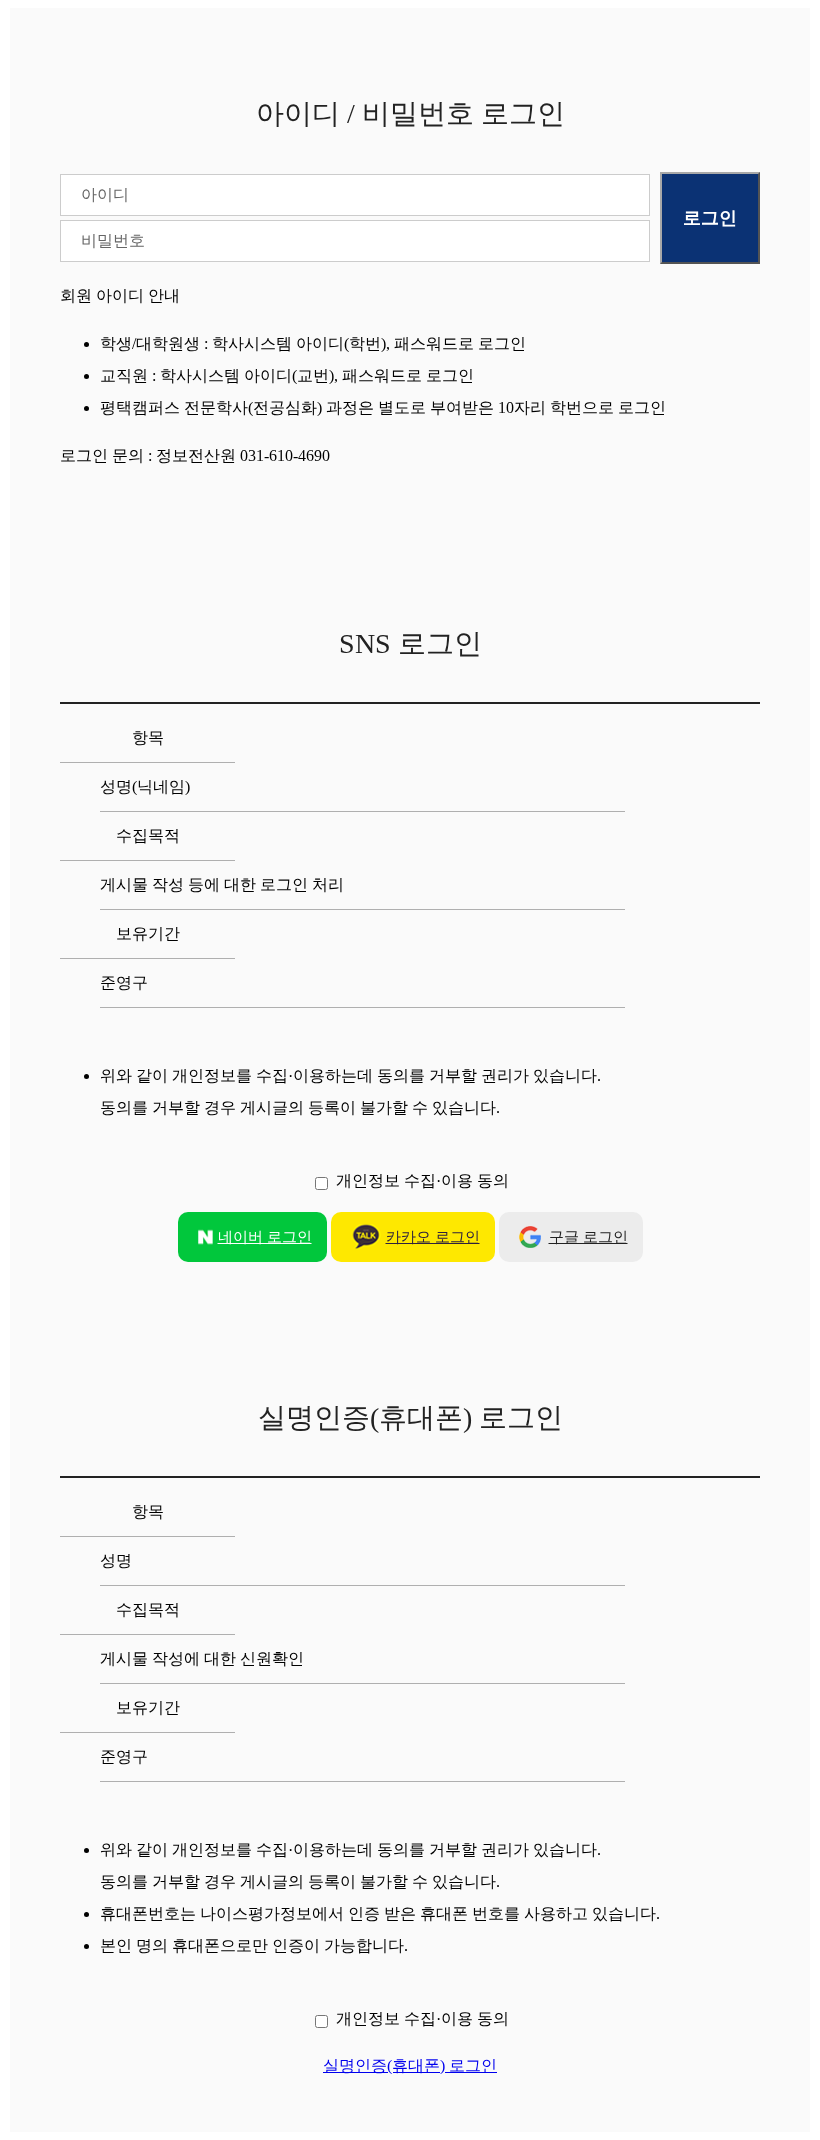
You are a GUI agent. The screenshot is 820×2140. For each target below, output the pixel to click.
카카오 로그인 (433, 1237)
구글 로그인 (588, 1237)
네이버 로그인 (265, 1237)
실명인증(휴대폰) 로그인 (410, 2065)
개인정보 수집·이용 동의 (422, 1180)
